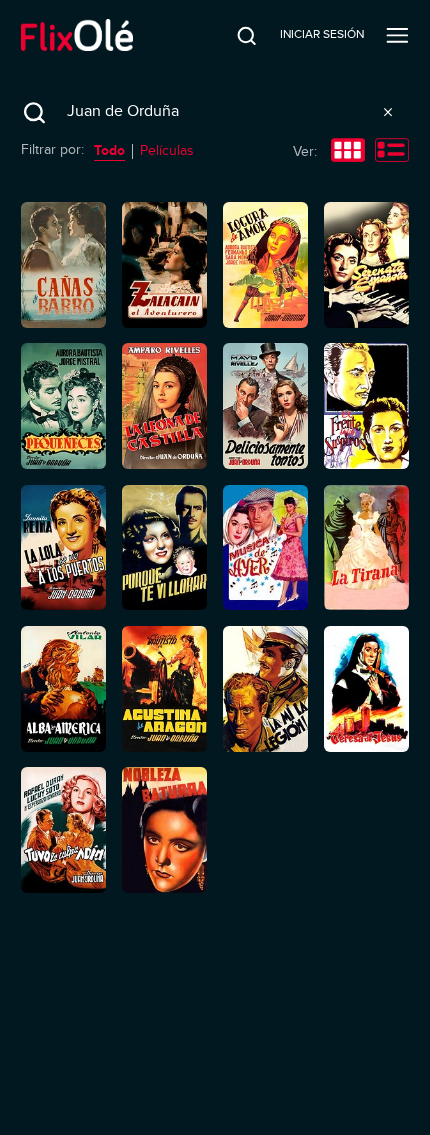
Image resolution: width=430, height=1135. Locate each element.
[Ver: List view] (392, 152)
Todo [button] (109, 150)
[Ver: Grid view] (348, 152)
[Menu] (397, 35)
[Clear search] (388, 112)
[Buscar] (233, 35)
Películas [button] (167, 150)
